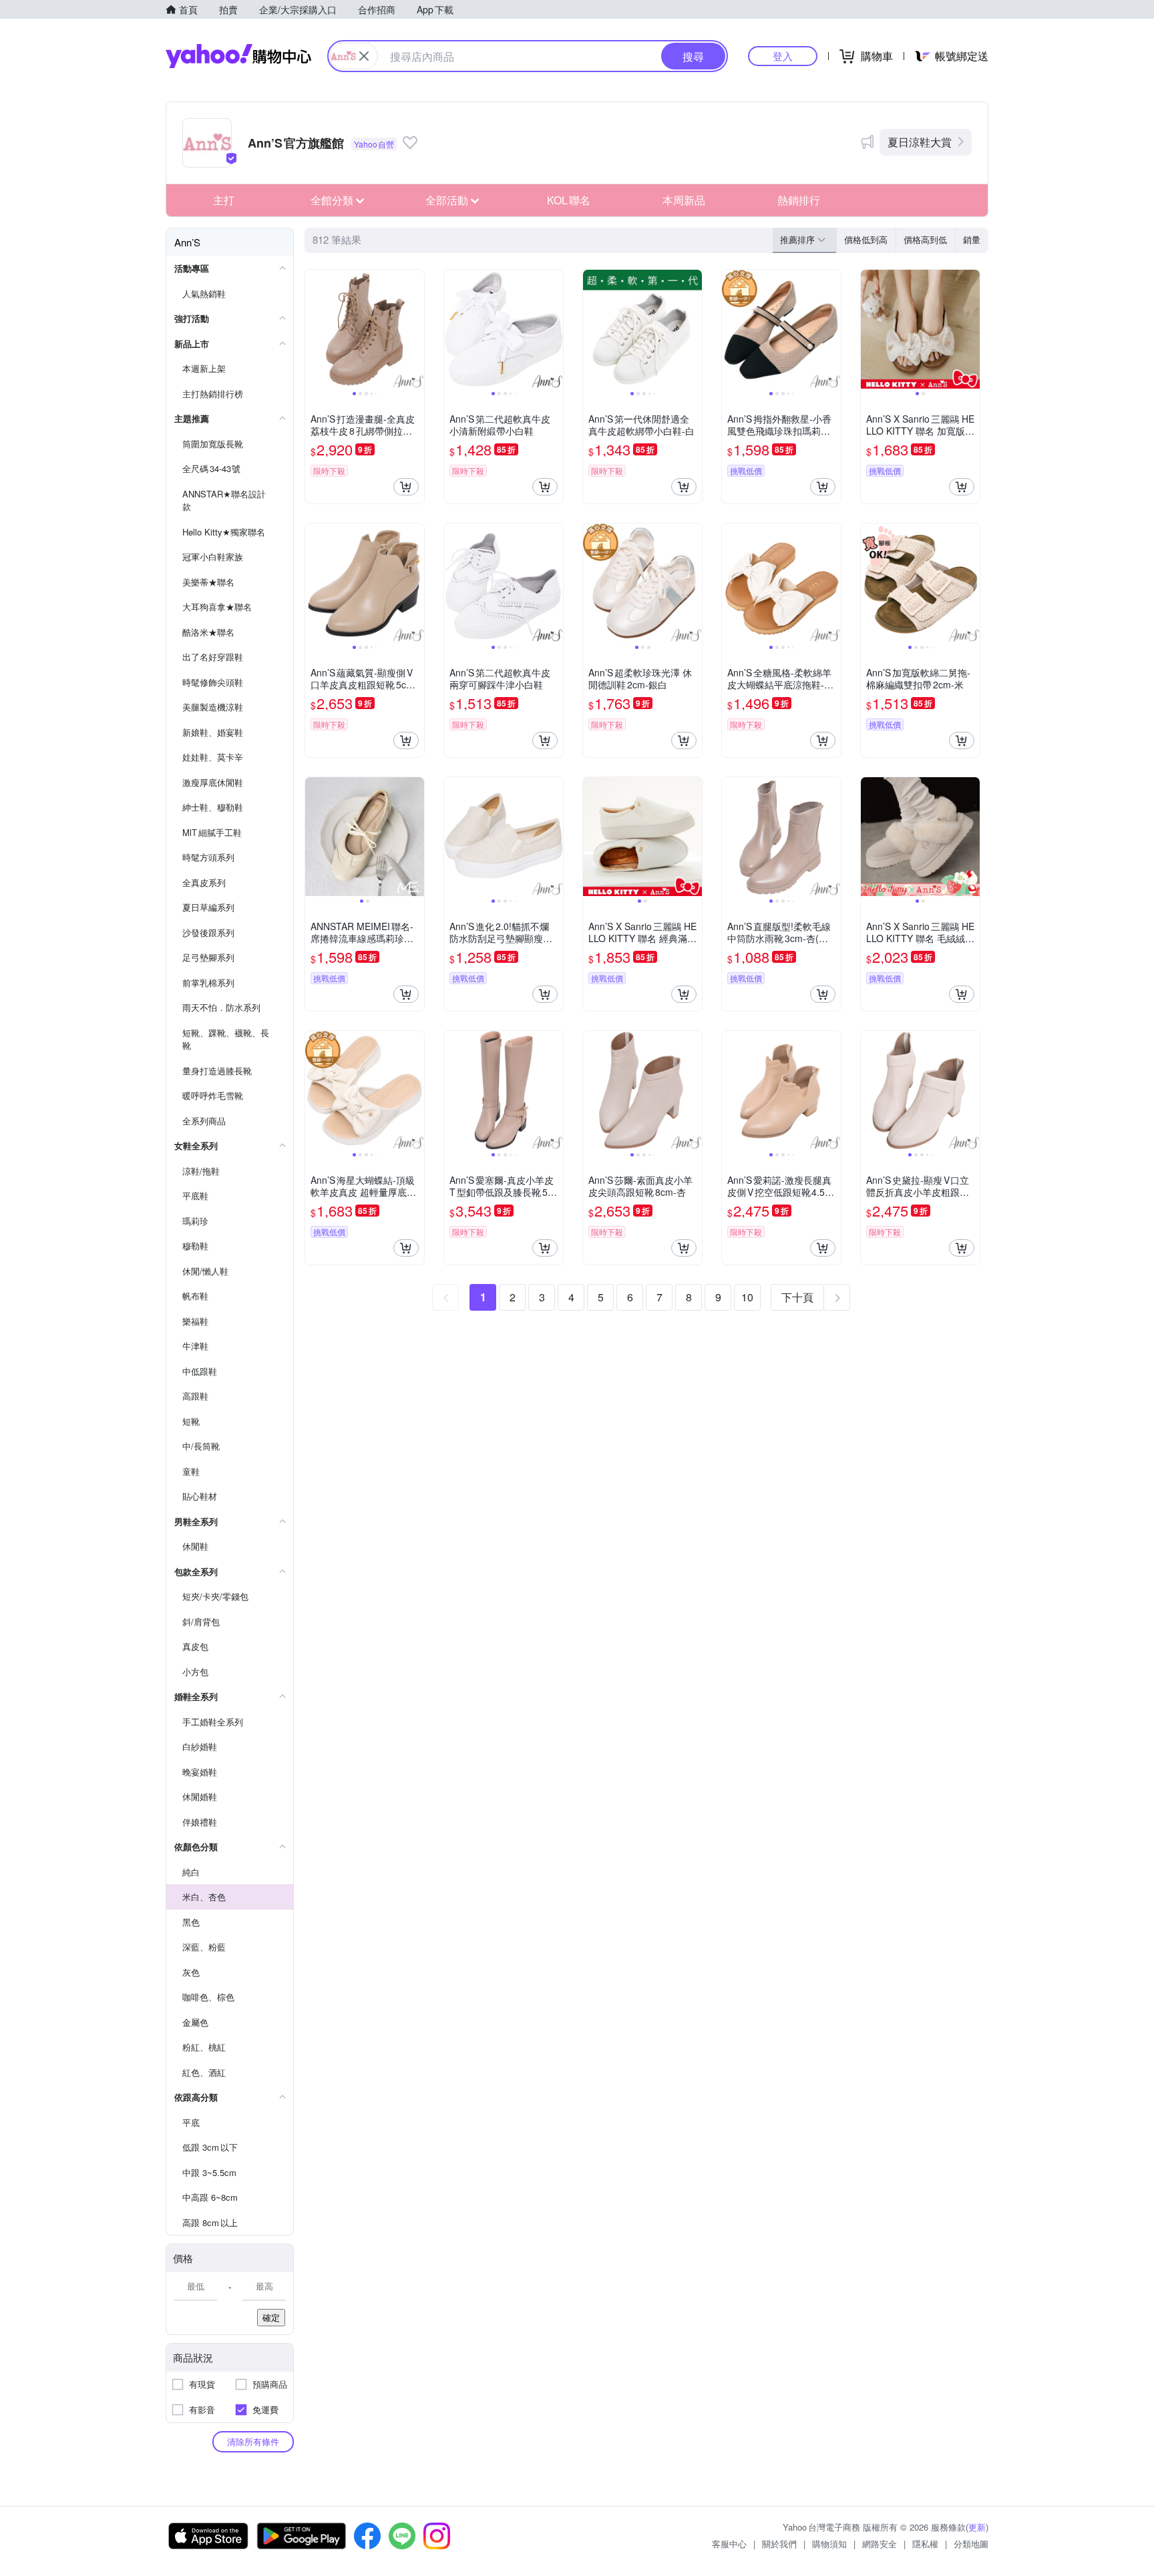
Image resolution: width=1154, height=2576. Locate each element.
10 (747, 1297)
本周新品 (684, 200)
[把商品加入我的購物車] (406, 487)
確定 (271, 2317)
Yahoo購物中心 (238, 56)
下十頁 (797, 1297)
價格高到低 (925, 239)
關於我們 (779, 2544)
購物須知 (829, 2544)
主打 (224, 200)
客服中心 (729, 2544)
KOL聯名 (569, 200)
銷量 (972, 239)
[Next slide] (415, 329)
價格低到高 (866, 239)
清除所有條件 (253, 2441)
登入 (783, 56)
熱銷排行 (799, 200)
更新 (977, 2527)
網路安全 (880, 2544)
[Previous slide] (314, 329)
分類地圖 (971, 2544)
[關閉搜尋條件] (364, 56)
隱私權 (925, 2544)
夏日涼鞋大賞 (920, 142)
